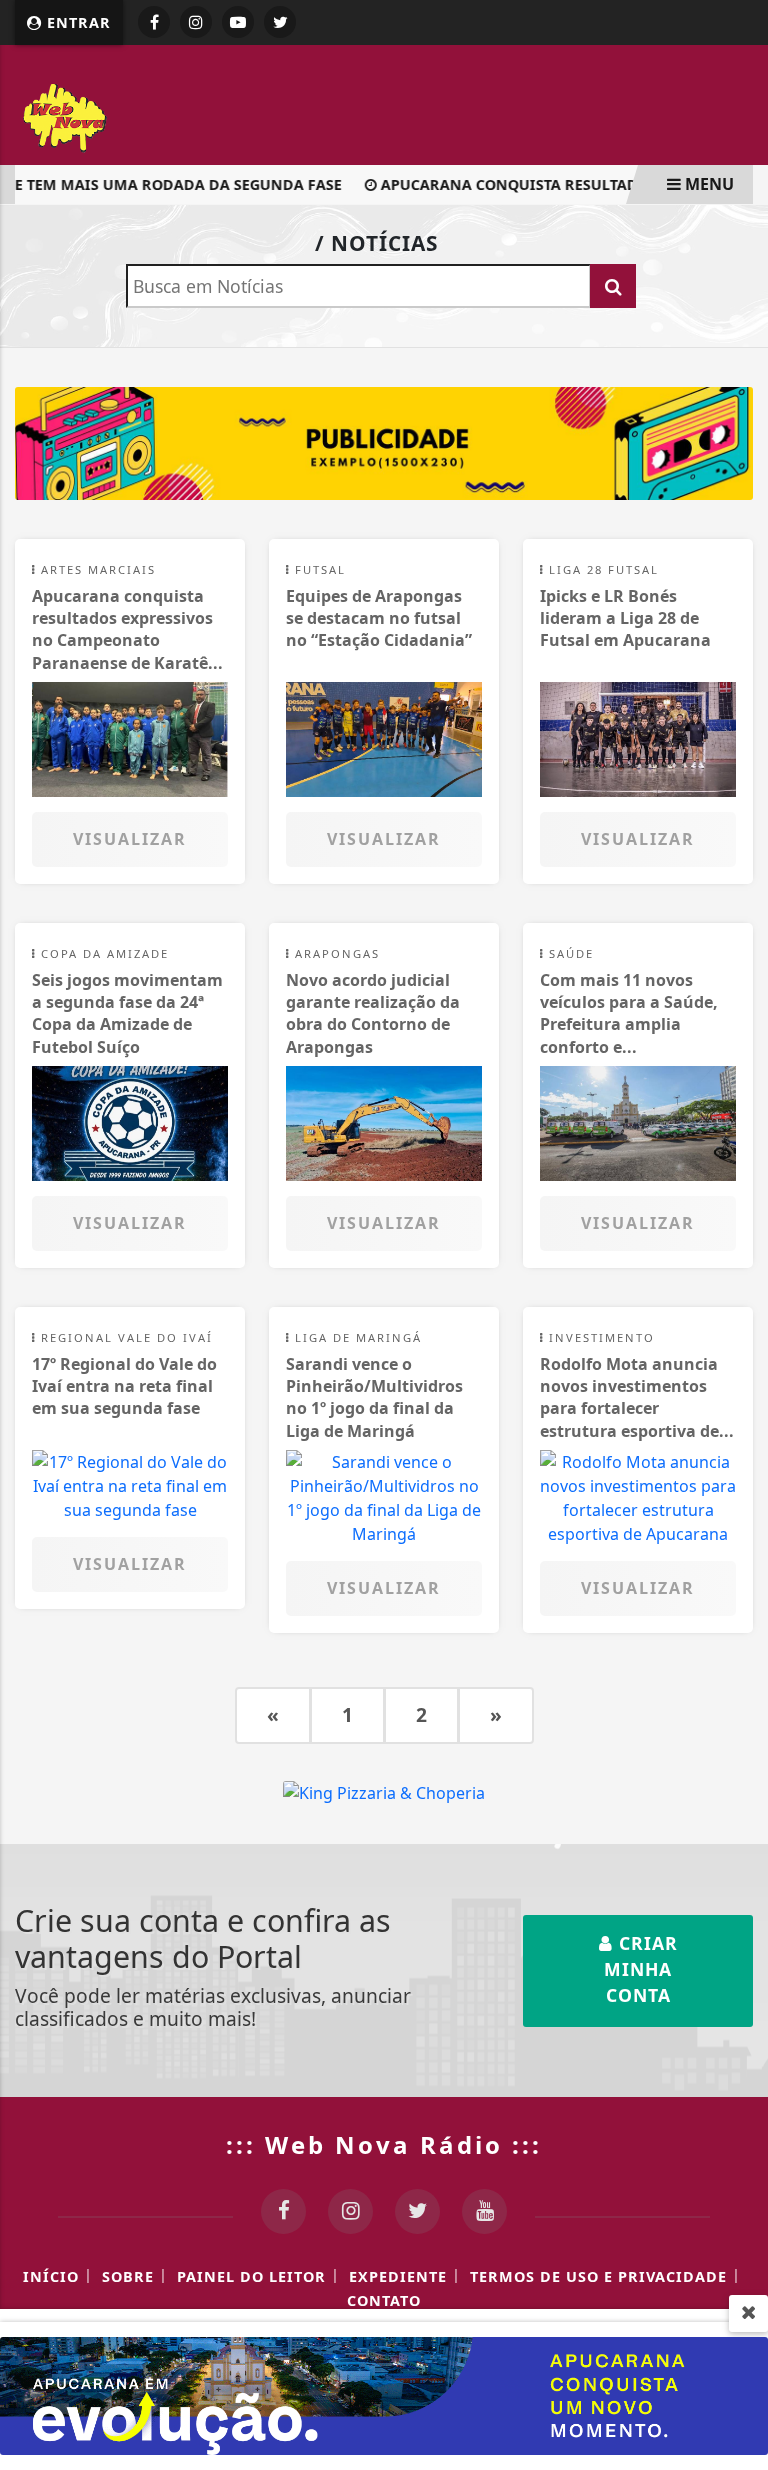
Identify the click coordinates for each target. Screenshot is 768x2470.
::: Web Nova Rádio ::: (384, 2144)
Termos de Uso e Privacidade (598, 2276)
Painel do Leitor (251, 2276)
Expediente (398, 2276)
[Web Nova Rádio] (150, 115)
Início (51, 2276)
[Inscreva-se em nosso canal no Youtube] (484, 2211)
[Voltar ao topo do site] (737, 1359)
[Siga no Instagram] (196, 22)
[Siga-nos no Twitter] (417, 2211)
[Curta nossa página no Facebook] (283, 2211)
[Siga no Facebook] (154, 22)
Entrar (76, 22)
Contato (384, 2300)
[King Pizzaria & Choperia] (384, 442)
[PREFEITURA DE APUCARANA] (384, 2394)
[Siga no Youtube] (238, 22)
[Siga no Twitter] (280, 22)
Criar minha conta (641, 1969)
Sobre (128, 2276)
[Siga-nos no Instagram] (350, 2211)
